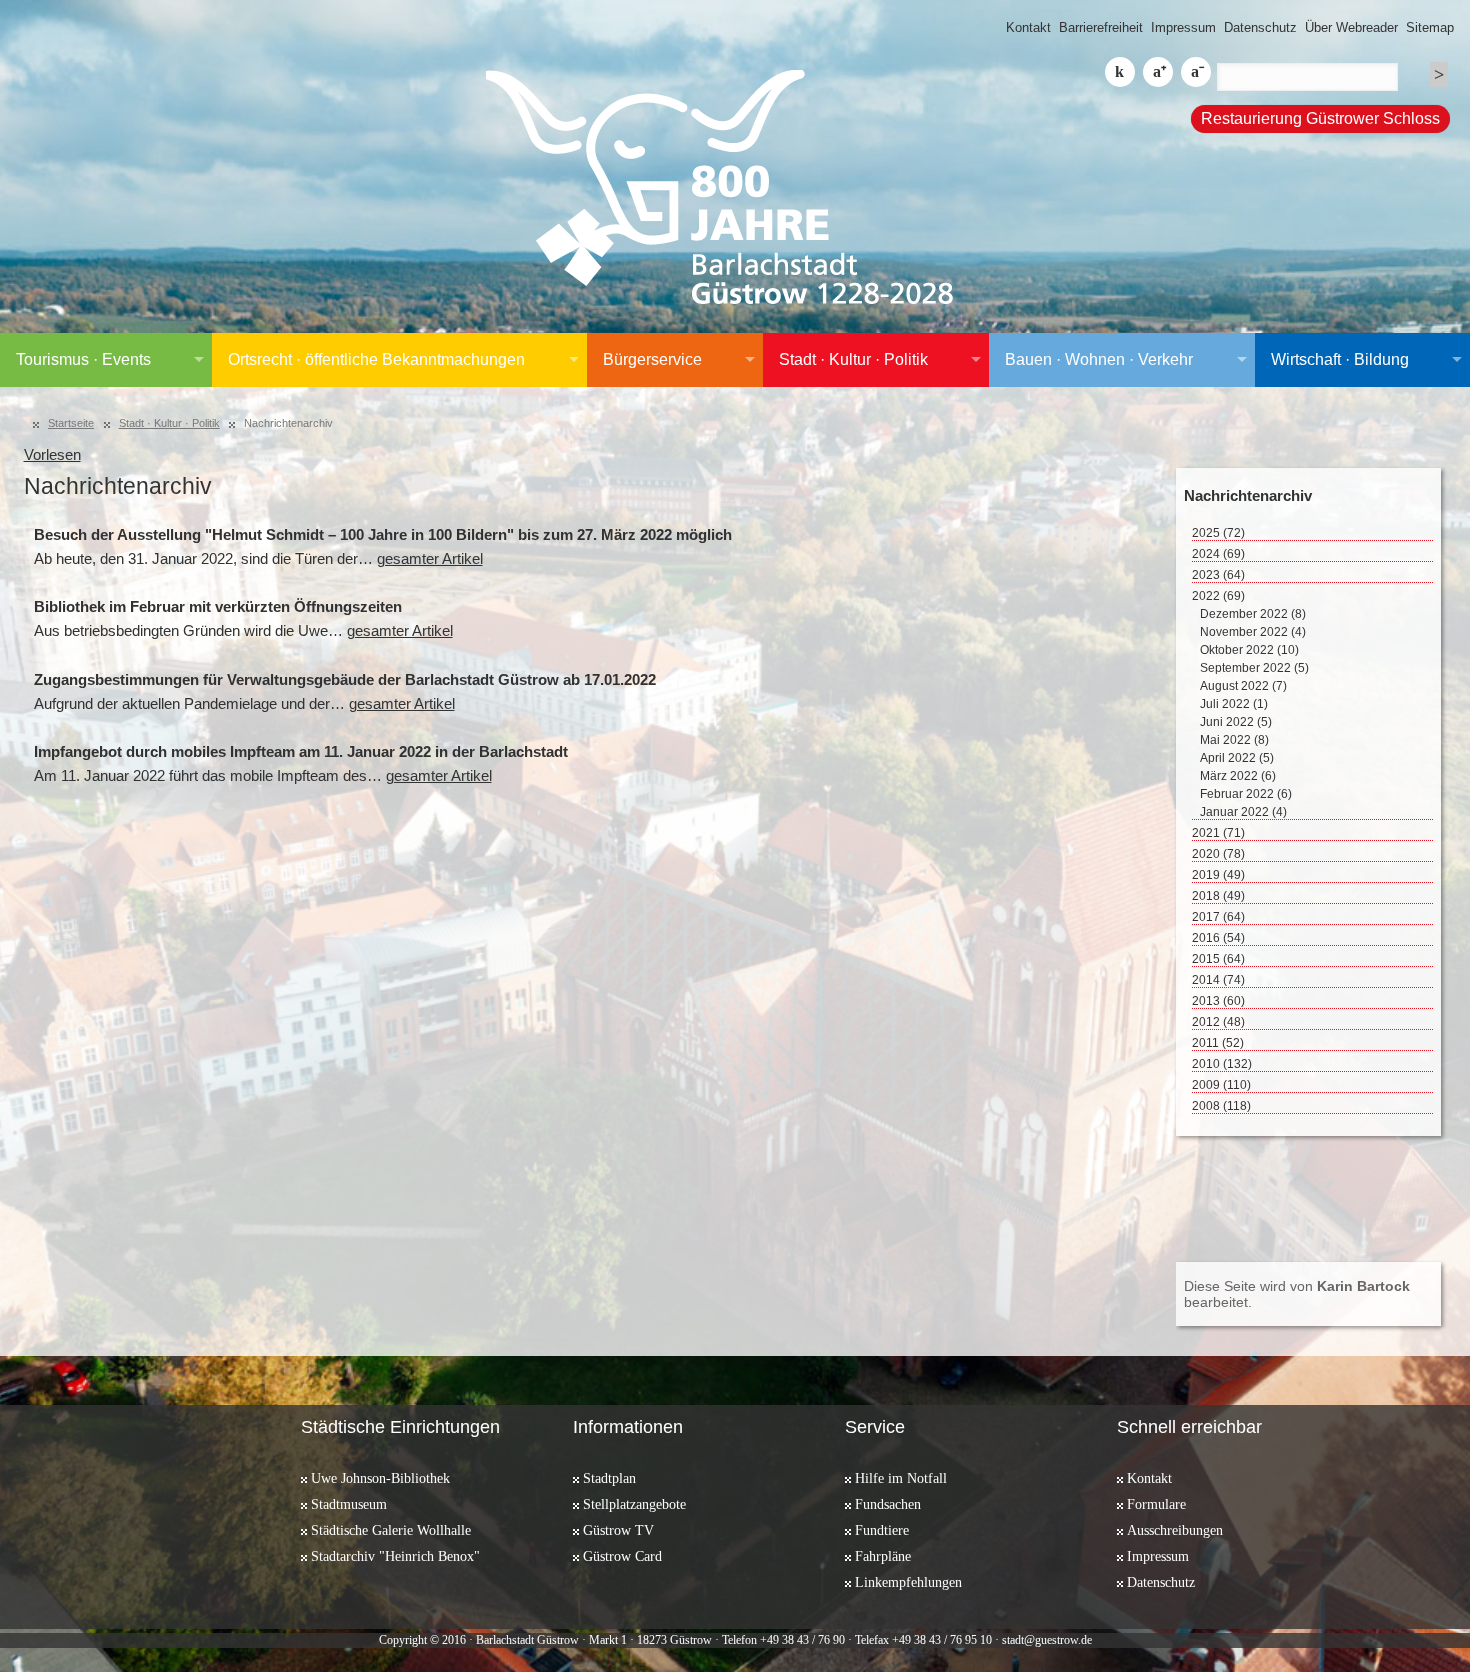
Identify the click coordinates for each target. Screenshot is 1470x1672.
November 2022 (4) (1253, 632)
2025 (1218, 533)
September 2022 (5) (1254, 668)
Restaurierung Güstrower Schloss (1320, 118)
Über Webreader (1351, 27)
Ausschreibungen (1175, 1530)
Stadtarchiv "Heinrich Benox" (395, 1556)
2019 (1218, 875)
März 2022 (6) (1238, 776)
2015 (1218, 959)
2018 (1218, 896)
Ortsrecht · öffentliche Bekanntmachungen (376, 359)
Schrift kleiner (1196, 72)
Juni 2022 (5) (1236, 722)
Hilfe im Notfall (901, 1478)
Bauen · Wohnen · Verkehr (1099, 359)
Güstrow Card (622, 1556)
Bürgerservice (652, 359)
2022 (1218, 596)
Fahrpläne (883, 1556)
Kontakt (1028, 27)
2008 (1221, 1106)
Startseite (71, 423)
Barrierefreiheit (1101, 27)
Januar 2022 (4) (1243, 812)
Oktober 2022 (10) (1249, 650)
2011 (1218, 1043)
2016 (1218, 938)
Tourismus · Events (83, 359)
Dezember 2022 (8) (1253, 614)
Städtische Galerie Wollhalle (391, 1530)
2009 (1221, 1085)
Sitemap (1430, 27)
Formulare (1156, 1504)
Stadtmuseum (349, 1504)
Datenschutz (1260, 27)
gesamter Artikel (430, 559)
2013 (1218, 1001)
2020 (1218, 854)
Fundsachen (888, 1504)
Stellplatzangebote (634, 1504)
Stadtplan (609, 1478)
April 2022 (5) (1237, 758)
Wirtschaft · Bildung (1340, 359)
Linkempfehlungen (908, 1582)
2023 (1218, 575)
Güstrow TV (618, 1530)
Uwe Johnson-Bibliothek (380, 1478)
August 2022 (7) (1243, 686)
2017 (1218, 917)
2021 (1218, 833)
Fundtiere (882, 1530)
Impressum (1183, 27)
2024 (1218, 554)
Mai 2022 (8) (1234, 740)
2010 (1222, 1064)
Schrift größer (1158, 72)
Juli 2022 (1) (1234, 704)
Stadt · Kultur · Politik (853, 359)
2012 (1218, 1022)
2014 (1218, 980)
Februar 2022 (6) (1246, 794)
